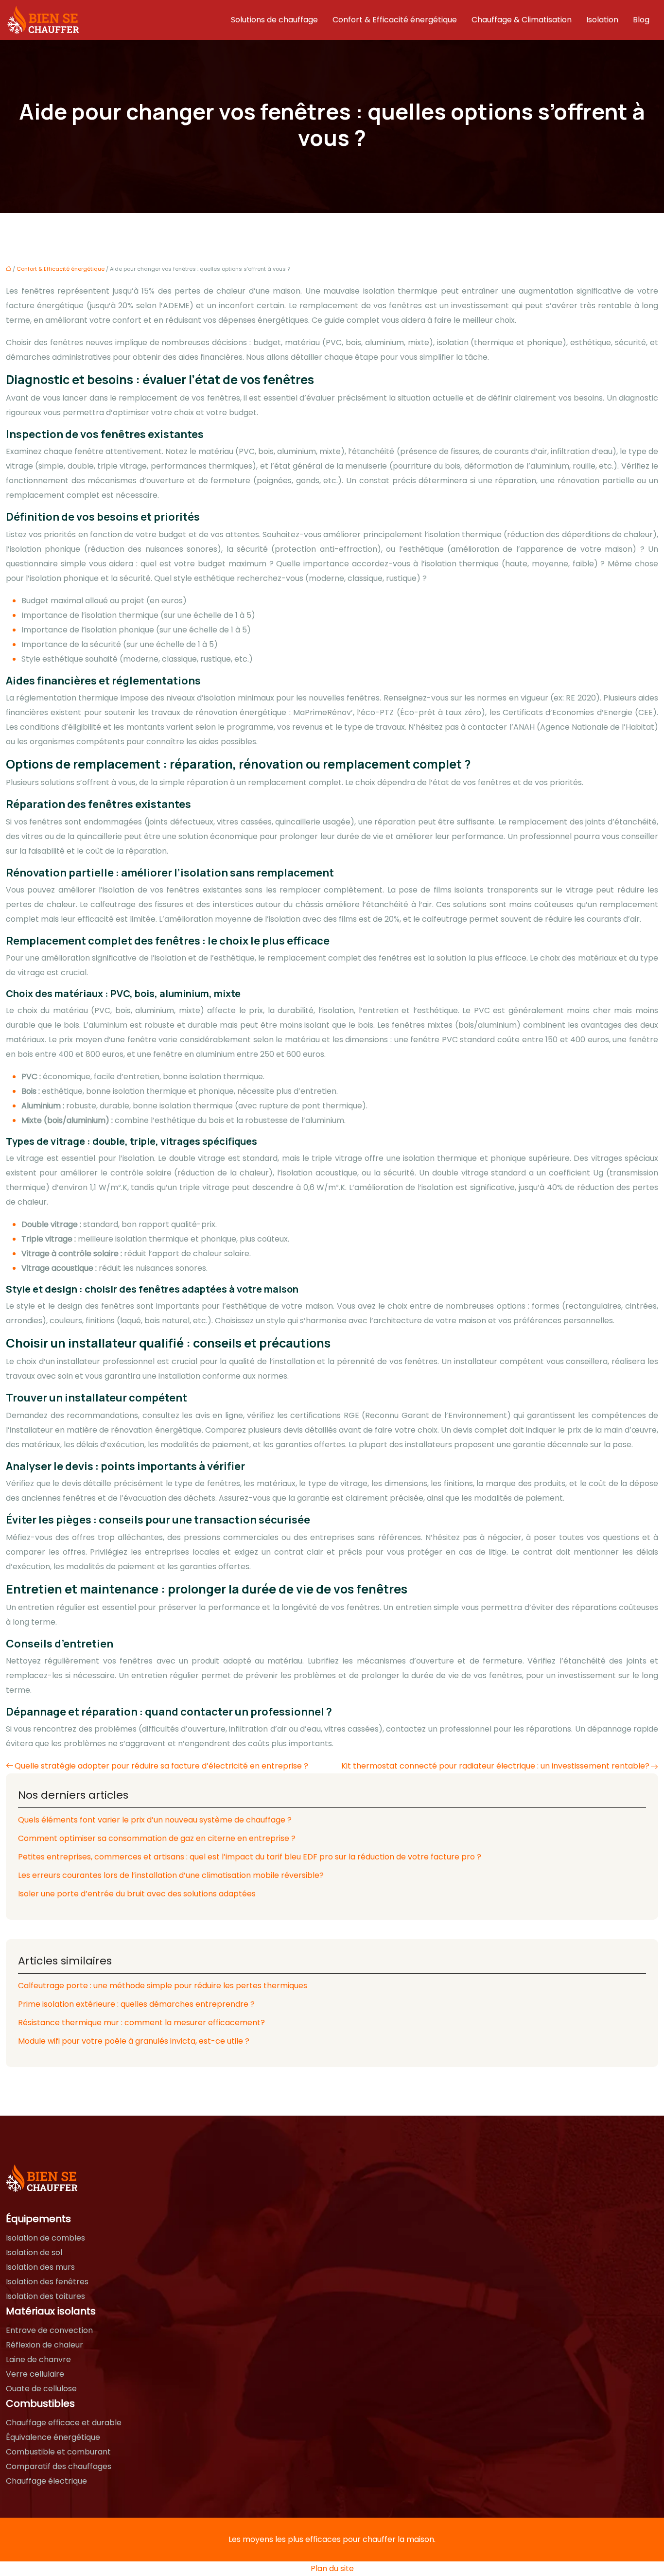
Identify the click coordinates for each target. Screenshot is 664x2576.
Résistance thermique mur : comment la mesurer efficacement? (141, 2023)
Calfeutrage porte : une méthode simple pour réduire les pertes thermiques (163, 1986)
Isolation (602, 20)
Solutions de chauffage (274, 20)
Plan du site (332, 2568)
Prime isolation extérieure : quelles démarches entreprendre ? (136, 2004)
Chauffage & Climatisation (522, 20)
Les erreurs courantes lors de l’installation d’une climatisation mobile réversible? (171, 1875)
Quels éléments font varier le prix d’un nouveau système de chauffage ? (155, 1820)
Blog (641, 20)
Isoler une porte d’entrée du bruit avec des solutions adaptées (137, 1894)
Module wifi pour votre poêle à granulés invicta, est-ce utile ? (134, 2041)
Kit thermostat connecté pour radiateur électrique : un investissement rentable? (495, 1766)
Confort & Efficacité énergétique (395, 20)
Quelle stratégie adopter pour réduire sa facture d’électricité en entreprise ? (161, 1766)
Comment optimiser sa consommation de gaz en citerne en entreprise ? (157, 1838)
